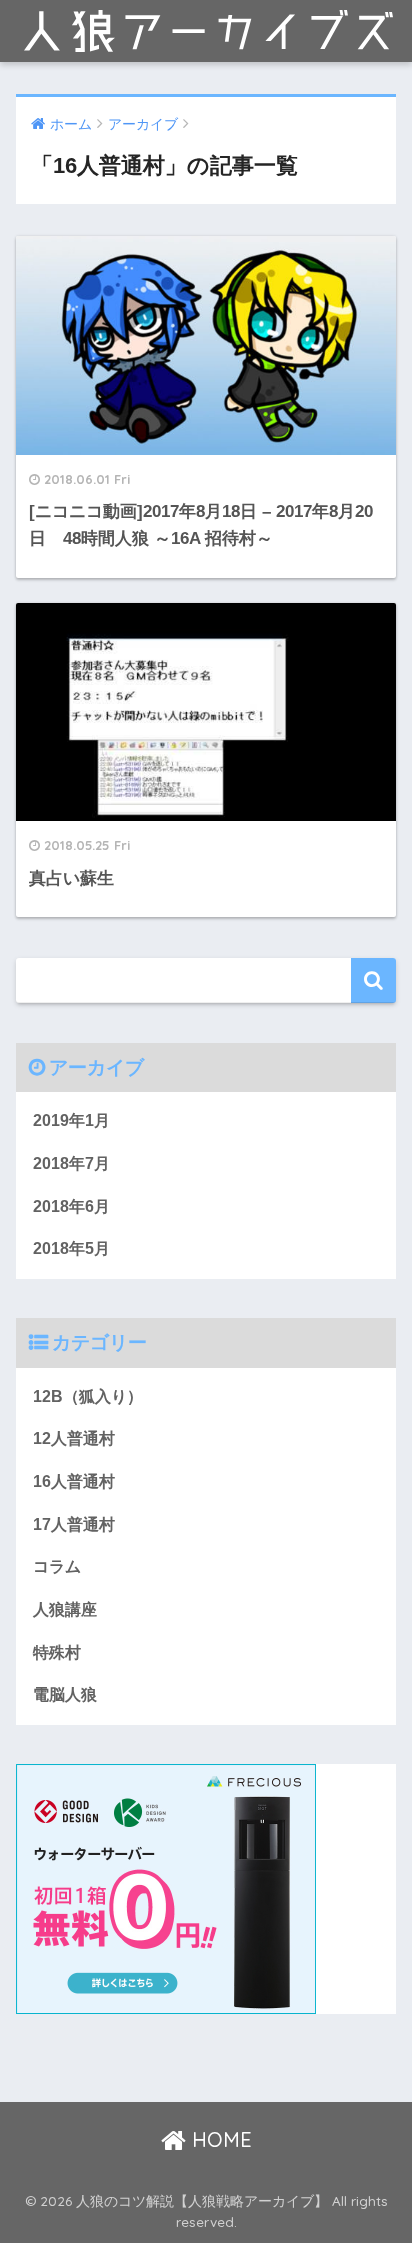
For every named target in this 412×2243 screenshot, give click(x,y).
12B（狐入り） (88, 1396)
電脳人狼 (65, 1694)
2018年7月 (71, 1163)
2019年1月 (71, 1120)
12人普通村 (74, 1438)
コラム (57, 1566)
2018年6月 (71, 1206)
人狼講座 (65, 1609)
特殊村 (57, 1652)
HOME (219, 2139)
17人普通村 (74, 1524)
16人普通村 (74, 1481)
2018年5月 (71, 1248)
